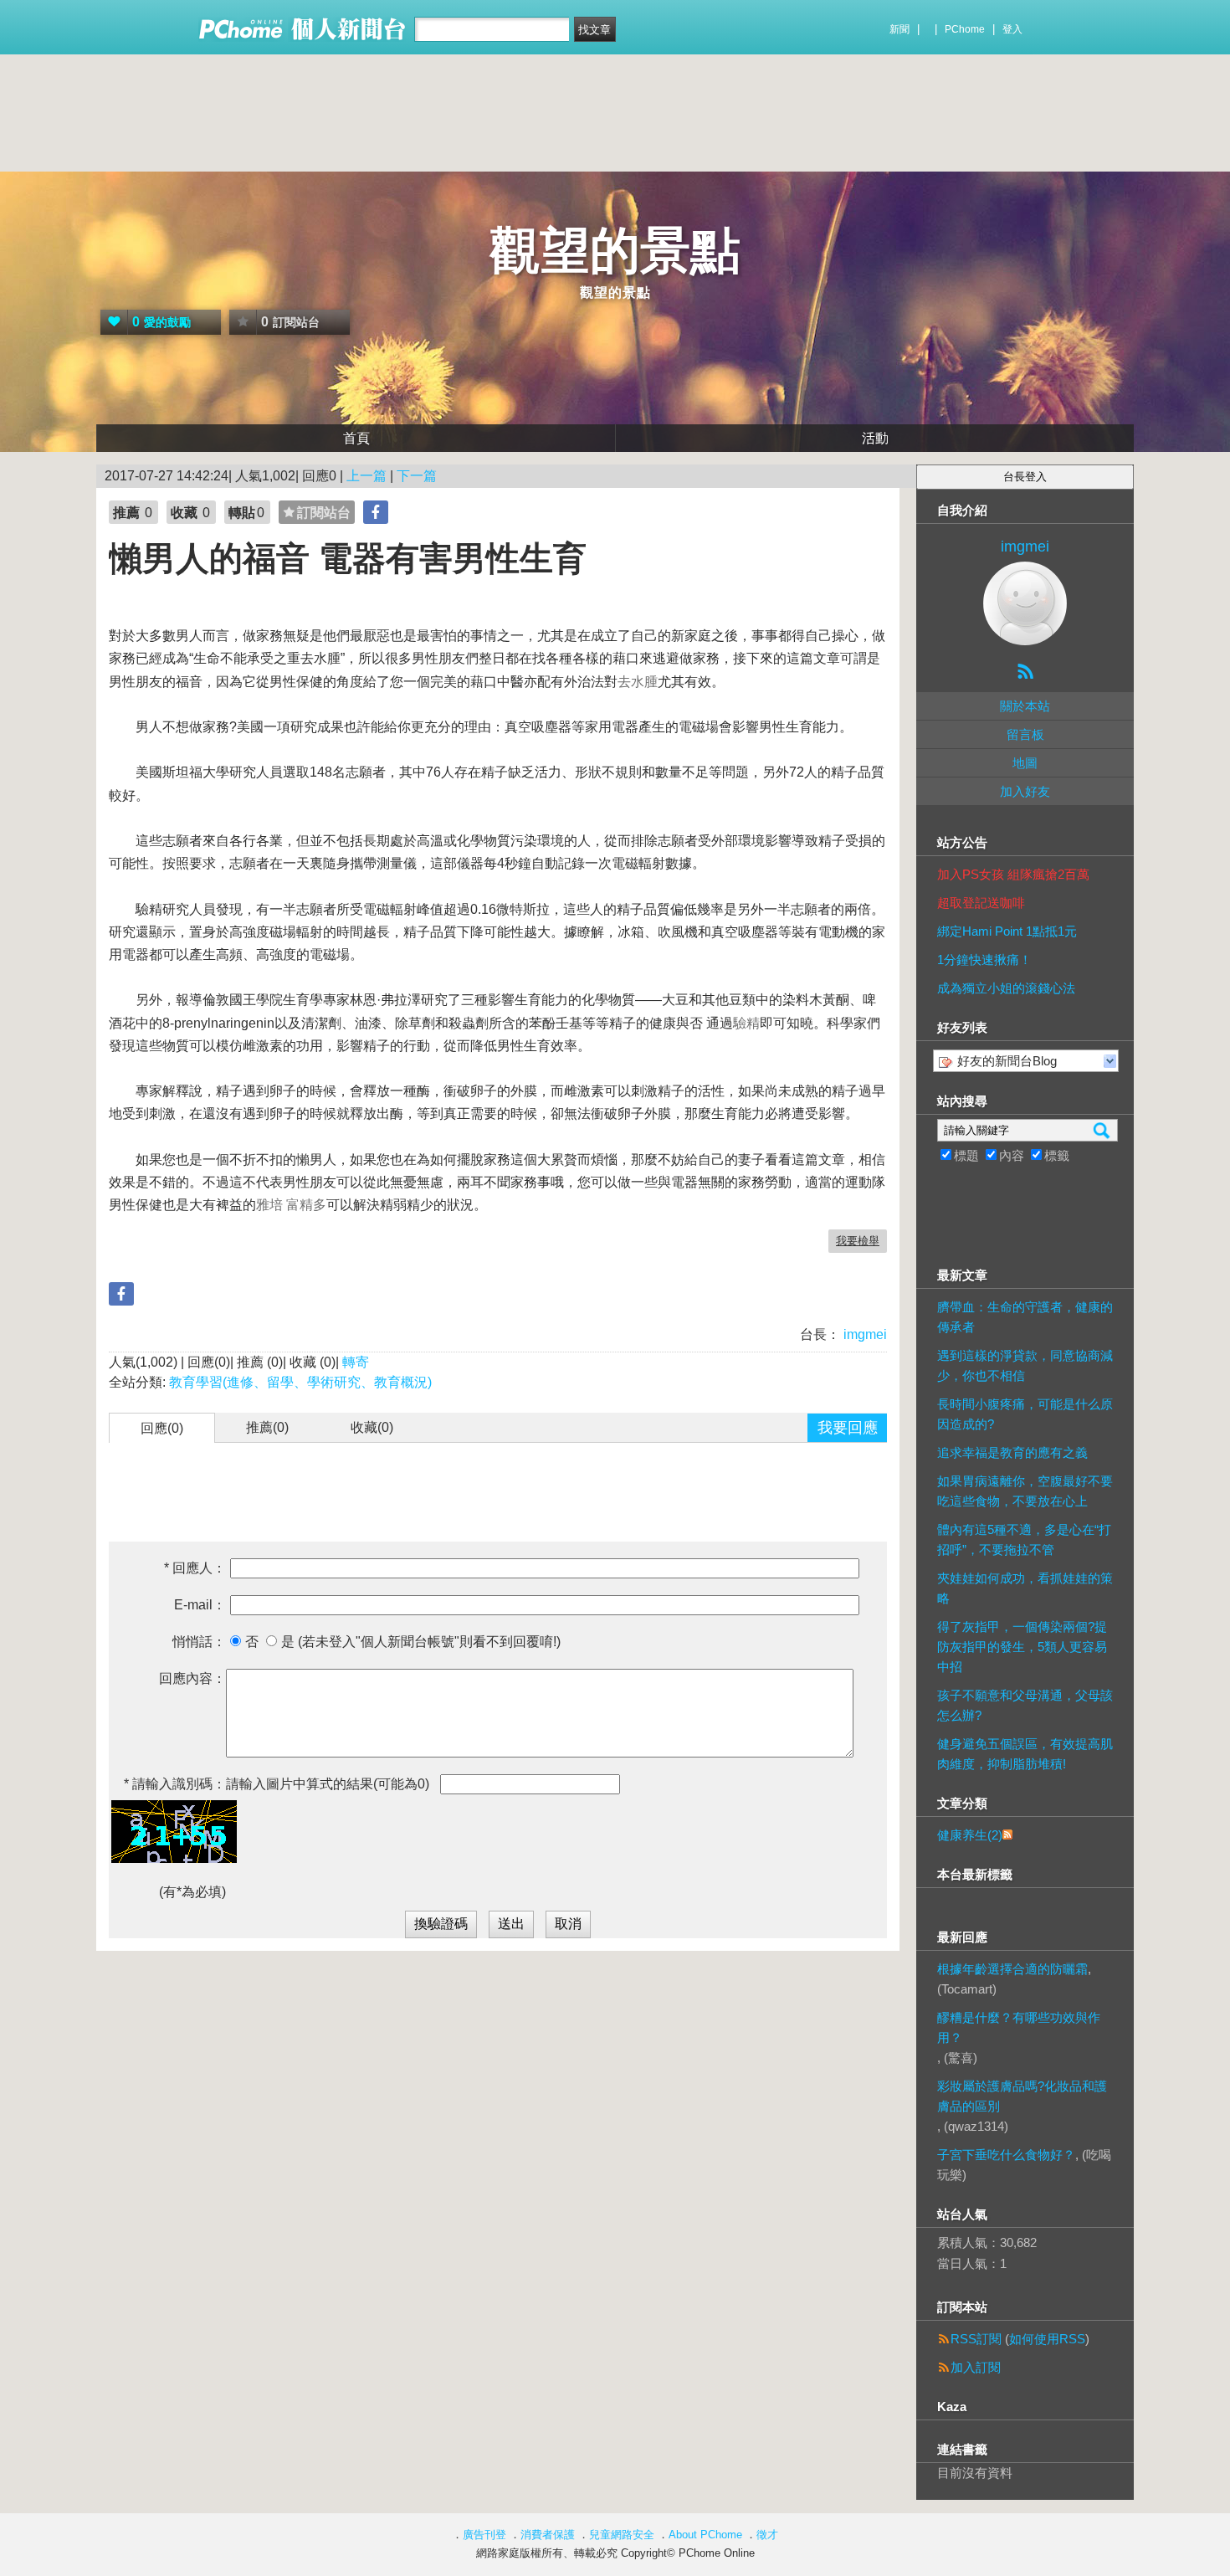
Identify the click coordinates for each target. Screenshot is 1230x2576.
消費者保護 (548, 2535)
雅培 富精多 (291, 1205)
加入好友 (1025, 791)
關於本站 (1025, 706)
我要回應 (848, 1428)
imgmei (864, 1334)
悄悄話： (199, 1642)
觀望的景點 (615, 251)
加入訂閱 (976, 2367)
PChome (965, 29)
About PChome (705, 2535)
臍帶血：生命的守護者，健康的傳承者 (1025, 1317)
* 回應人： (195, 1568)
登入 (1012, 29)
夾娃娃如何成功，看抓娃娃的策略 (1025, 1588)
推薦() (267, 1427)
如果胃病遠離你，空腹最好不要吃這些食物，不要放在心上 (1025, 1491)
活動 (875, 438)
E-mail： (200, 1605)
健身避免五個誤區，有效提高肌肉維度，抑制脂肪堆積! (1025, 1754)
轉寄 (356, 1362)
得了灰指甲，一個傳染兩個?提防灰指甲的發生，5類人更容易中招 (1022, 1647)
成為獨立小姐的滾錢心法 (1006, 988)
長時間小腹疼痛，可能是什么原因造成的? (1025, 1414)
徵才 (767, 2535)
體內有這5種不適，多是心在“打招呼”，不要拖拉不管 (1024, 1539)
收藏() (372, 1427)
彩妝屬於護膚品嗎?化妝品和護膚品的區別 (1022, 2096)
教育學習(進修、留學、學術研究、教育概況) (300, 1382)
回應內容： (192, 1678)
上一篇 (366, 476)
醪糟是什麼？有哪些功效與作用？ (1019, 2027)
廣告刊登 (484, 2535)
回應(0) (162, 1428)
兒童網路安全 (622, 2535)
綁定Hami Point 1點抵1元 (1007, 931)
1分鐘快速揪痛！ (984, 960)
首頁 (356, 438)
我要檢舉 (858, 1241)
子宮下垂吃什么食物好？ (1006, 2155)
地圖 (1025, 763)
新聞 (899, 29)
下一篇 (417, 476)
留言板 (1025, 734)
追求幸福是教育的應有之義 (1012, 1452)
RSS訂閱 (976, 2339)
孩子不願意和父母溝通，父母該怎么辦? (1025, 1705)
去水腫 (638, 682)
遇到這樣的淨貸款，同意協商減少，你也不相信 (1025, 1365)
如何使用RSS (1047, 2339)
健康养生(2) (970, 1835)
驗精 (746, 1023)
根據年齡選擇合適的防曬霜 (1012, 1969)
